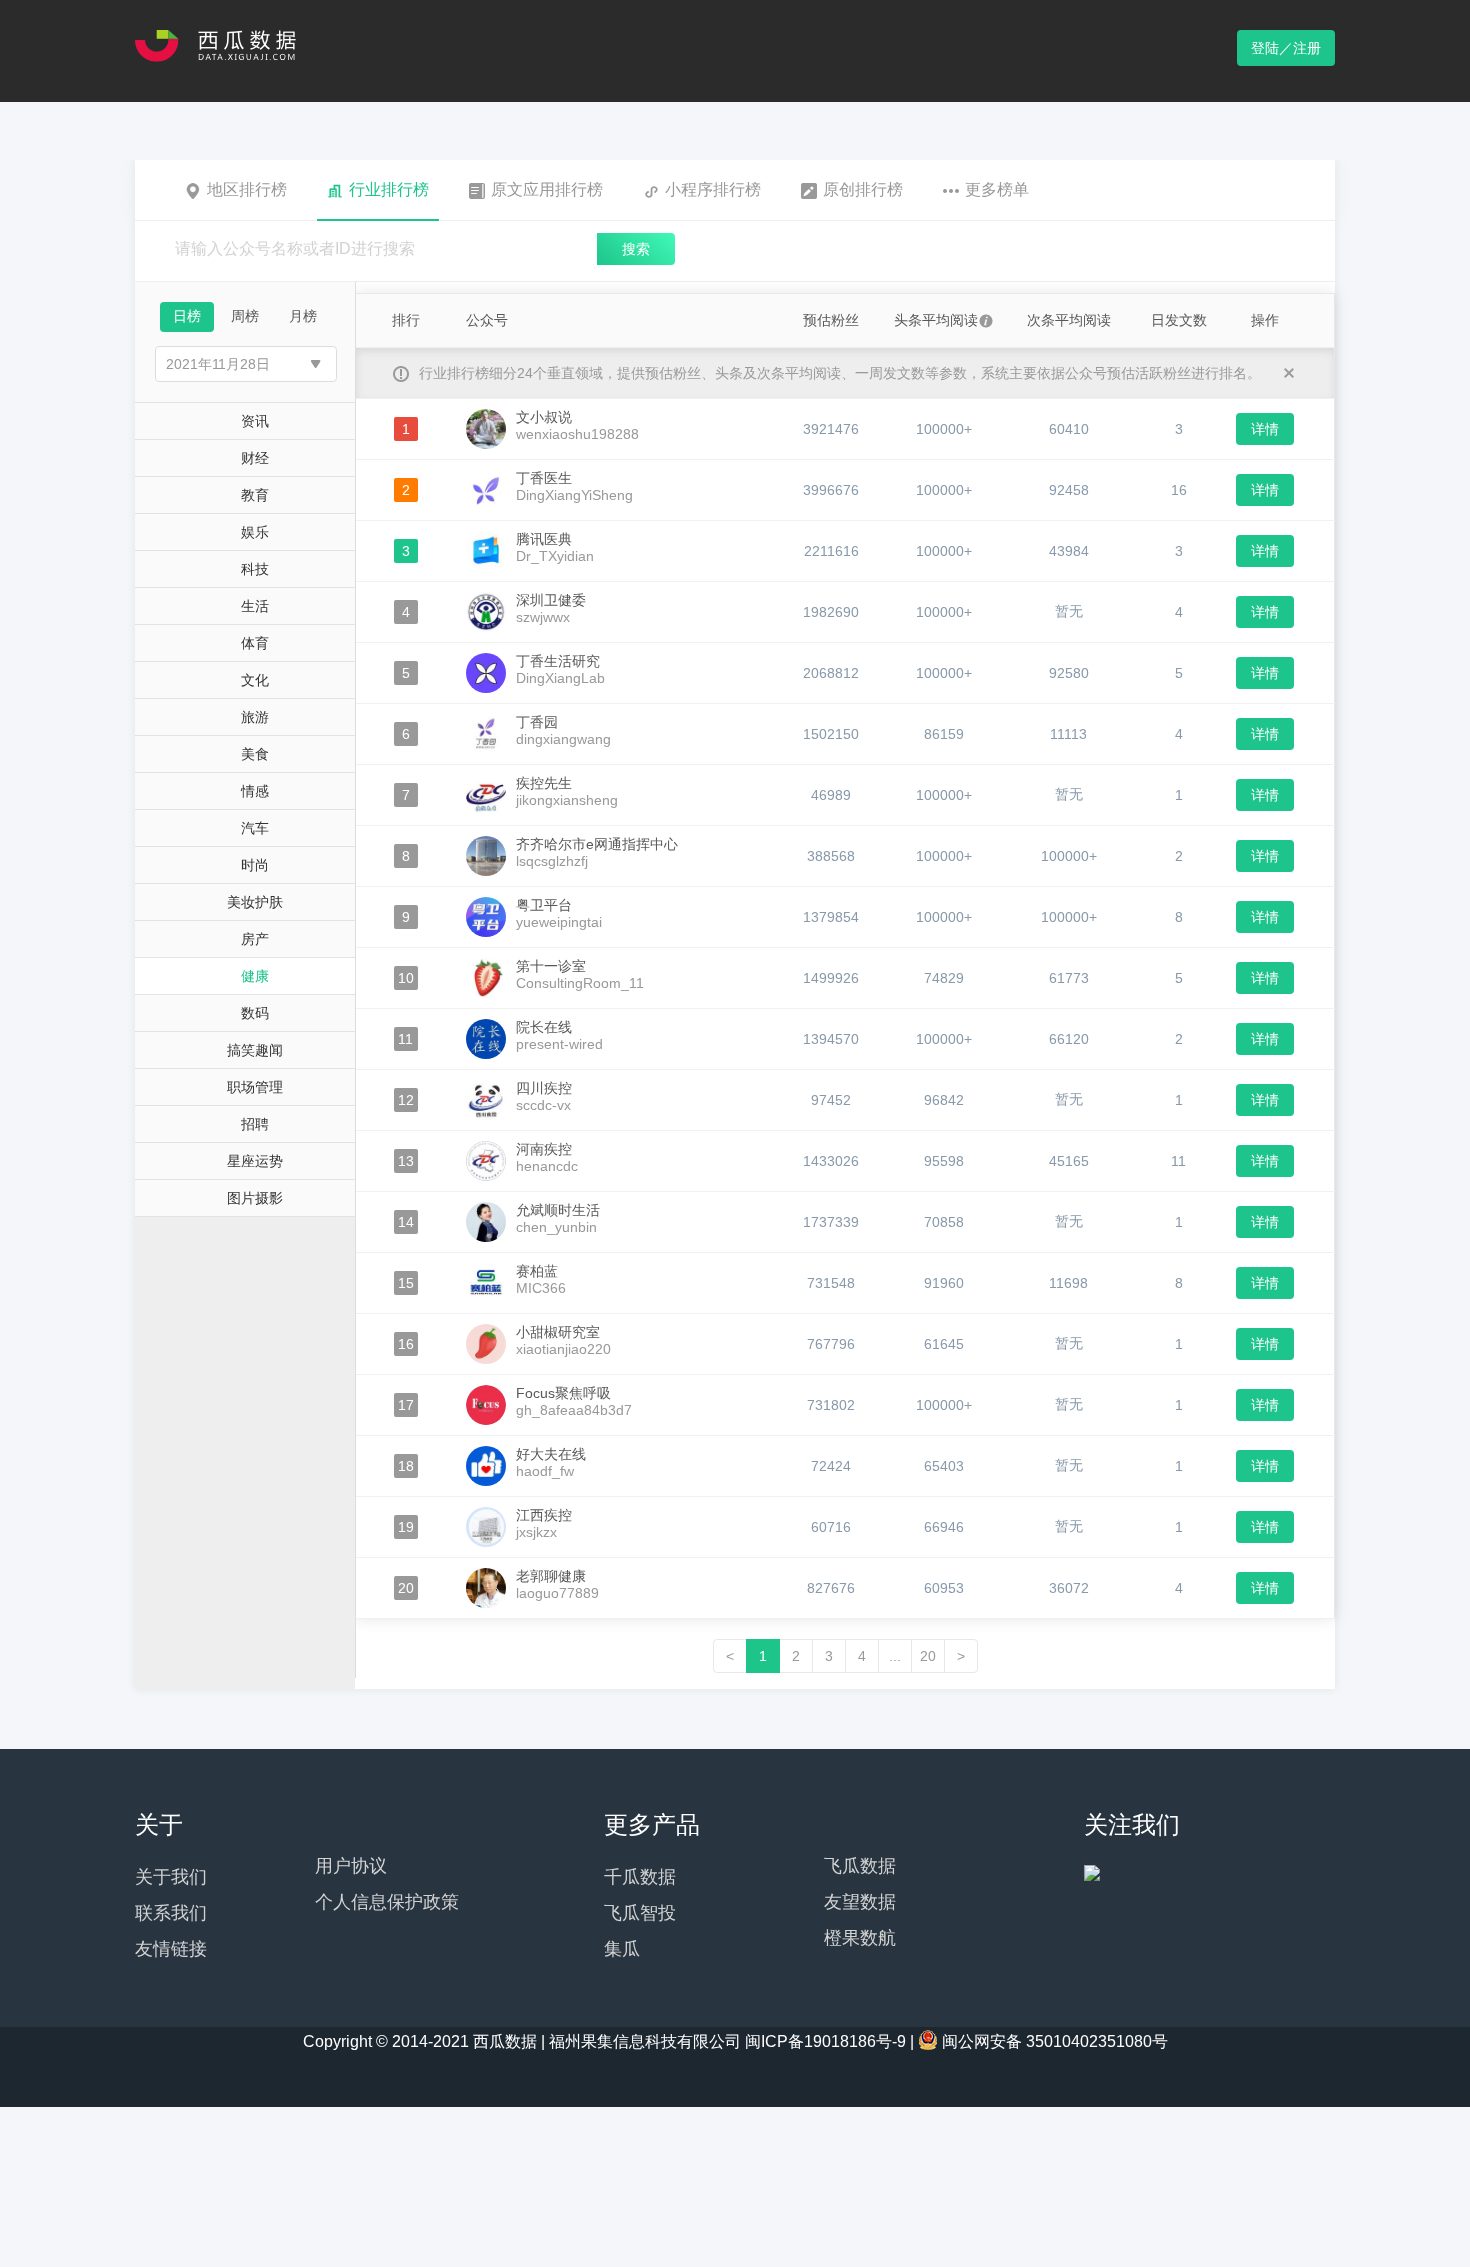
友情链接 (171, 1949)
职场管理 (255, 1087)
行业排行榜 (389, 189)
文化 (255, 680)
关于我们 (171, 1877)
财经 (255, 458)
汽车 (255, 828)
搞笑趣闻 (255, 1050)
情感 (255, 791)
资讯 (255, 421)
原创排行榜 (863, 189)
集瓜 (622, 1949)
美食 (255, 754)
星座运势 (255, 1161)
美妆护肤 (255, 902)
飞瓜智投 (640, 1913)
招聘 (255, 1124)
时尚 (255, 865)
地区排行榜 (247, 189)
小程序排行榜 (713, 189)
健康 (255, 976)
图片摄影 (255, 1198)
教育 (255, 495)
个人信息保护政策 (387, 1902)
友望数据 (860, 1902)
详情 (1265, 429)
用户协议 (351, 1866)
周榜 (245, 316)
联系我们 (171, 1913)
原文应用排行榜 (547, 189)
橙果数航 (860, 1938)
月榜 (303, 316)
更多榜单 (997, 189)
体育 (255, 643)
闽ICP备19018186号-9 (825, 2041)
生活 (255, 606)
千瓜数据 (640, 1877)
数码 (255, 1013)
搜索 (636, 249)
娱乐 (255, 532)
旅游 (255, 717)
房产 (255, 939)
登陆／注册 (1286, 48)
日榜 (187, 316)
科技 (255, 569)
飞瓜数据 (860, 1866)
